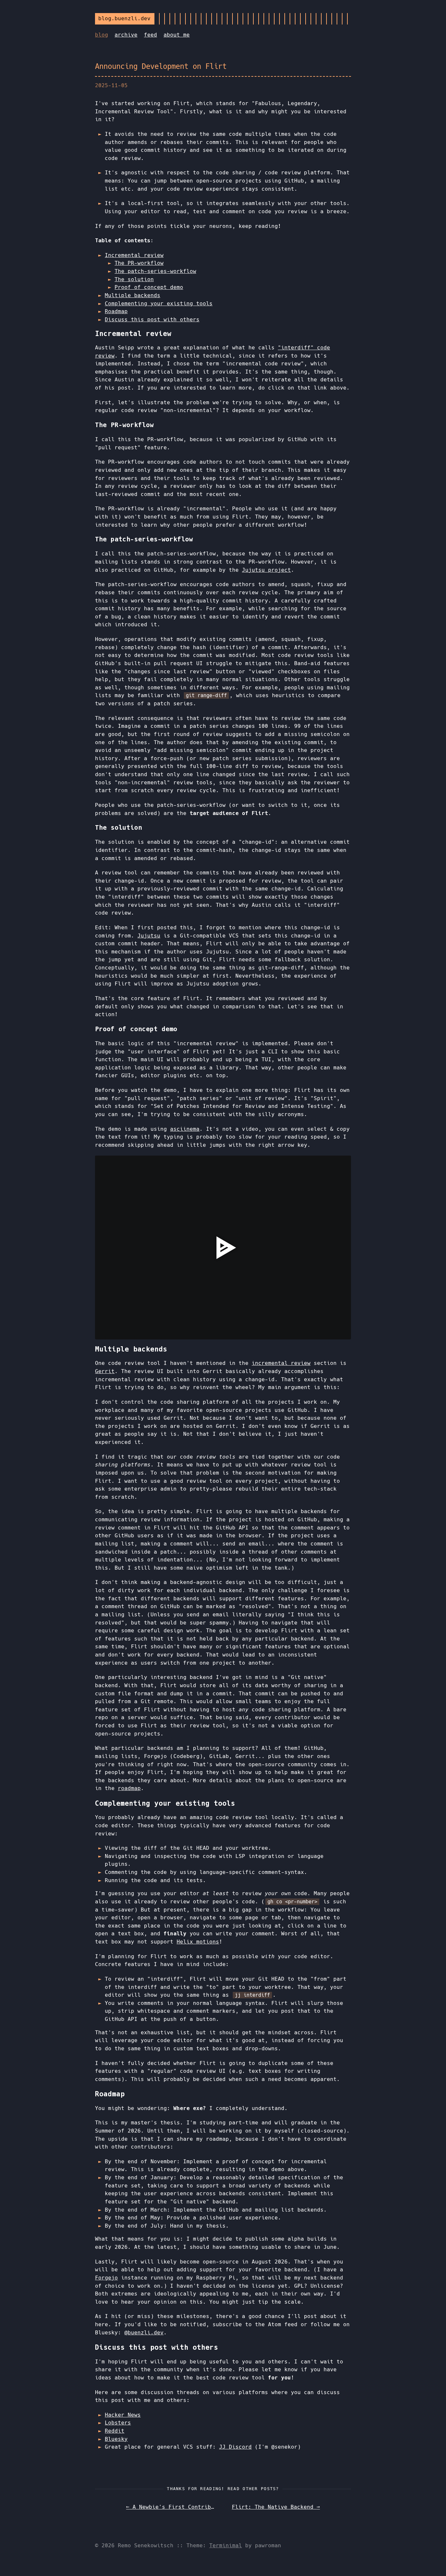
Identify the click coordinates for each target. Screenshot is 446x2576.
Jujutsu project (266, 570)
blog (102, 35)
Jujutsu (149, 936)
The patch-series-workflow (155, 271)
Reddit (115, 2431)
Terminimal (226, 2545)
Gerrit (105, 1371)
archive (126, 35)
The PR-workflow (139, 263)
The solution (134, 279)
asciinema (185, 1129)
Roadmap (116, 311)
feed (151, 35)
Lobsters (118, 2423)
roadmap (129, 1788)
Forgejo (106, 2278)
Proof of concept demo (149, 287)
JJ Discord (235, 2447)
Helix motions (198, 1942)
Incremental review (134, 255)
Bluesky (116, 2439)
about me (177, 35)
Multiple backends (133, 295)
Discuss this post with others (152, 320)
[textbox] (118, 1334)
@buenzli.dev (144, 2333)
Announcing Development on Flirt (161, 66)
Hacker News (123, 2415)
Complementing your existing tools (159, 304)
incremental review (281, 1363)
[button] (101, 1334)
